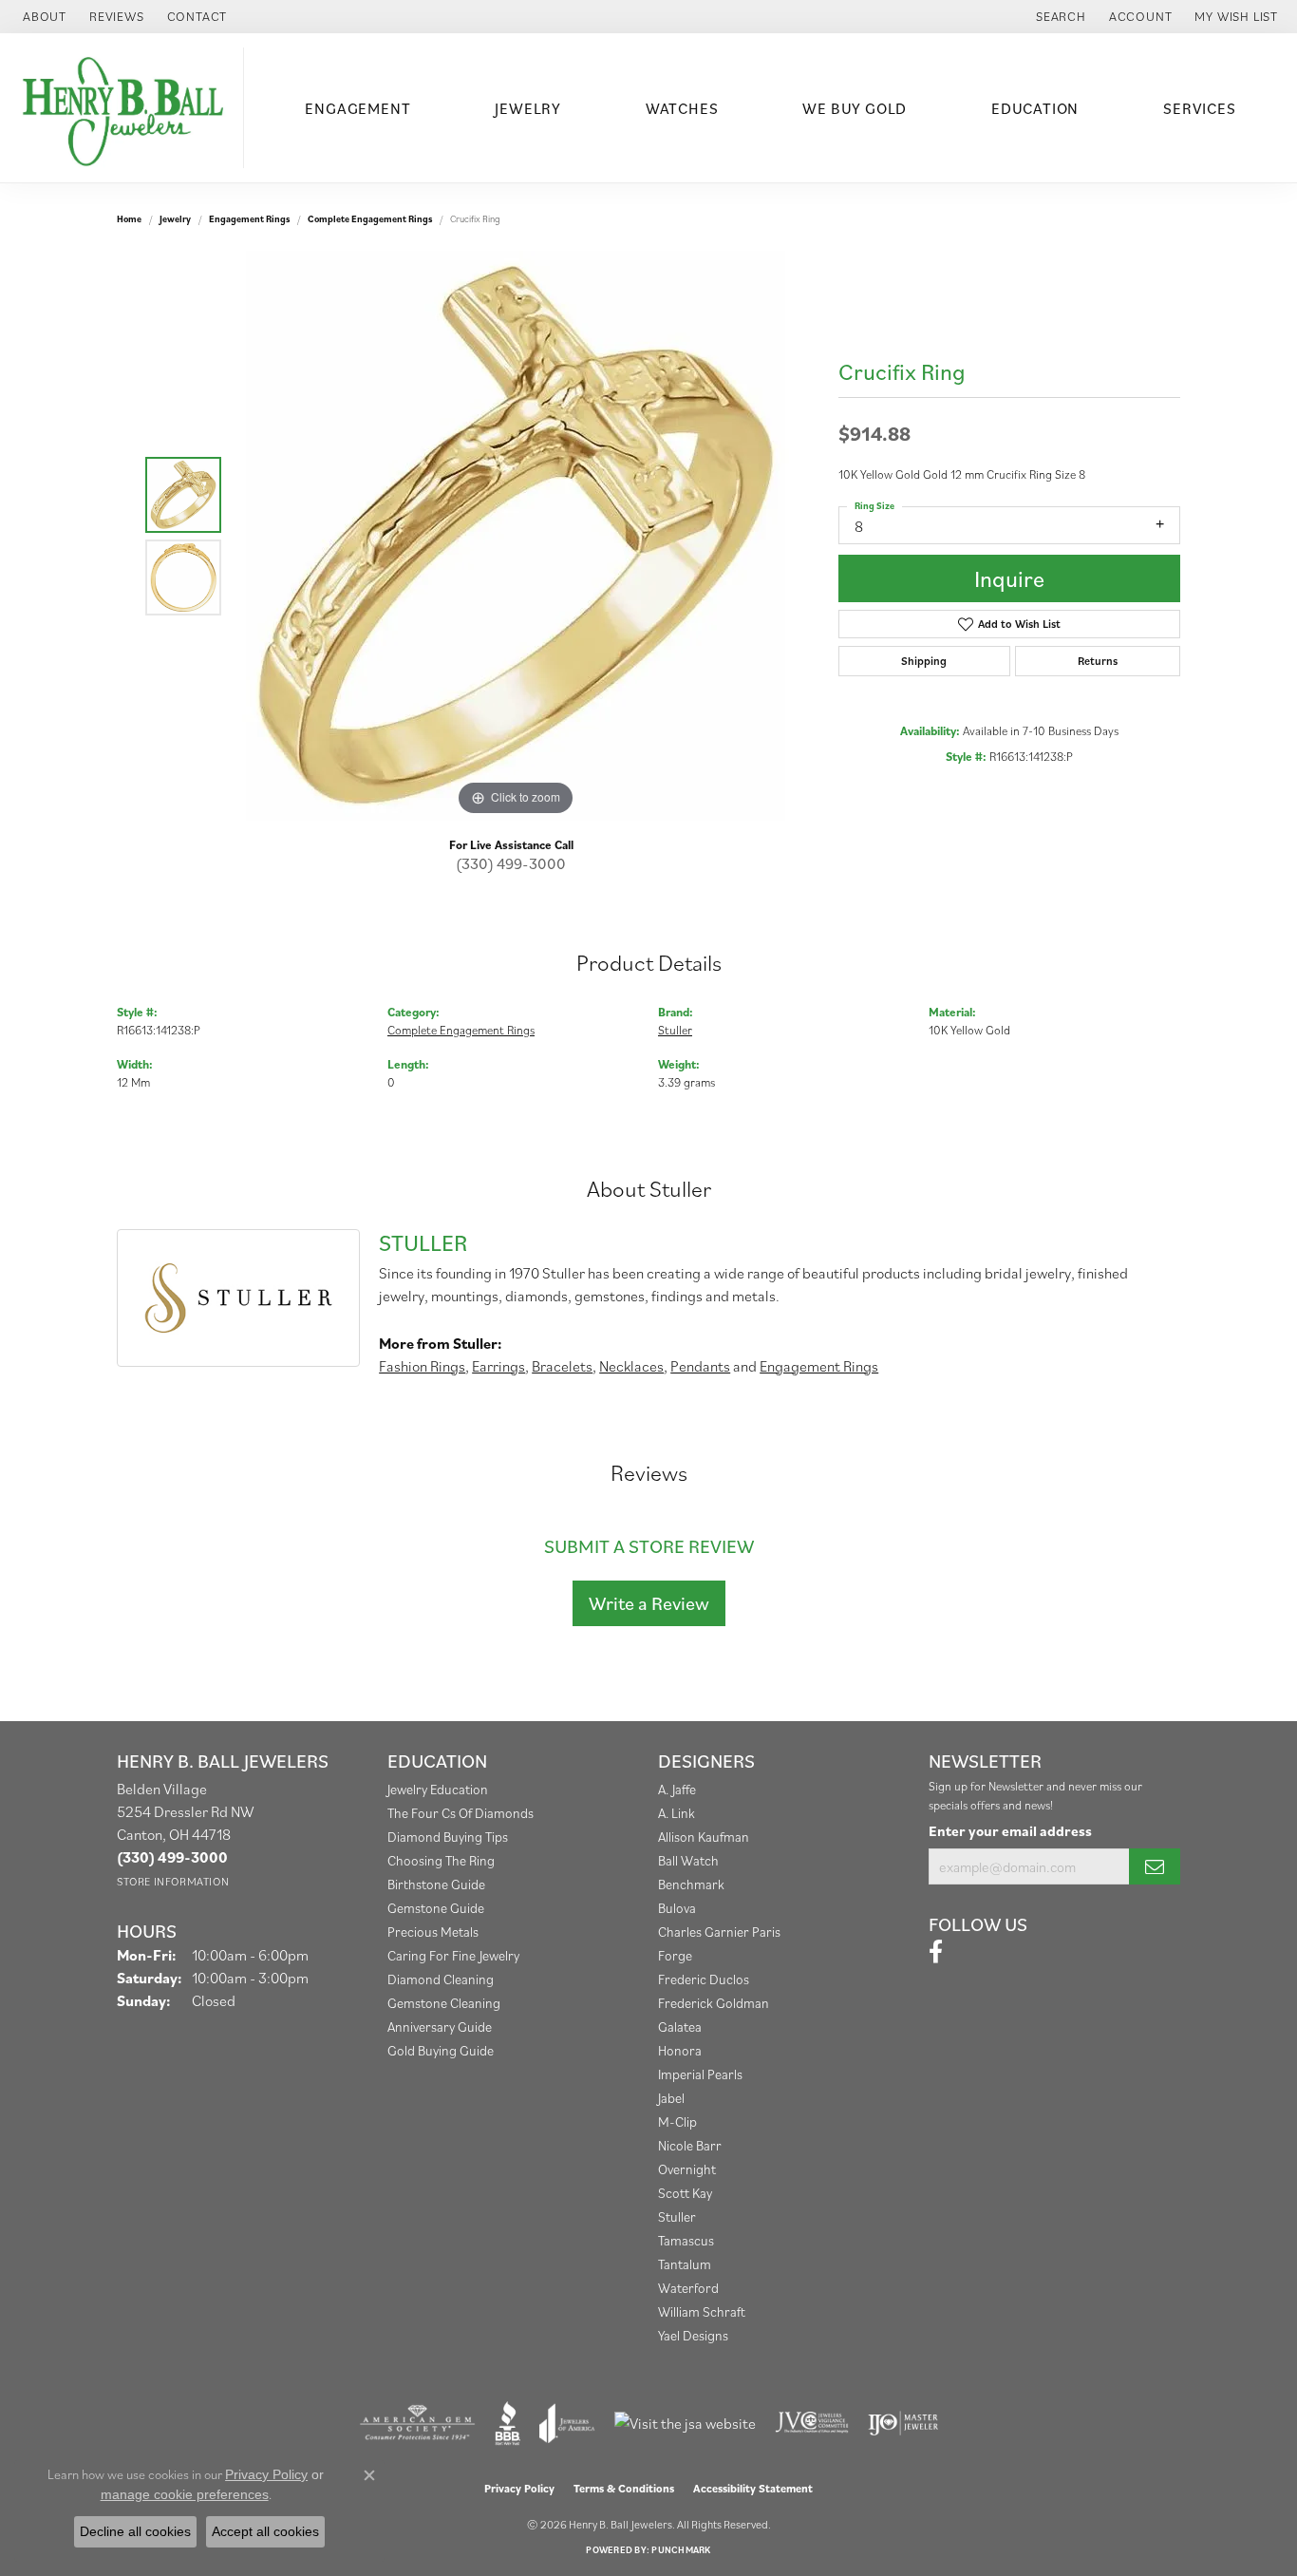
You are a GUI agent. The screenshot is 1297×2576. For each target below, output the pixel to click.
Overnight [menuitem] (687, 2169)
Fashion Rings (422, 1366)
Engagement (357, 108)
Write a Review (649, 1603)
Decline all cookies (135, 2531)
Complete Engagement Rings (370, 219)
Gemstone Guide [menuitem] (436, 1908)
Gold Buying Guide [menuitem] (441, 2050)
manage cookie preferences (185, 2494)
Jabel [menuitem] (671, 2098)
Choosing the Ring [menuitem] (441, 1860)
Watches (682, 108)
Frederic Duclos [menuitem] (704, 1979)
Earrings (498, 1366)
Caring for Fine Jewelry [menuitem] (453, 1955)
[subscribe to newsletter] (1155, 1866)
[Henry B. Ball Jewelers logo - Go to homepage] (127, 108)
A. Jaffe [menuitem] (677, 1789)
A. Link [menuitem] (677, 1813)
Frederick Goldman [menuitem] (714, 2003)
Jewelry (528, 108)
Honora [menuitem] (680, 2050)
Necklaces (631, 1366)
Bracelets (562, 1366)
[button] (1059, 17)
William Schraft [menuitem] (702, 2311)
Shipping (924, 661)
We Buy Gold (855, 108)
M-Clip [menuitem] (677, 2121)
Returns (1098, 661)
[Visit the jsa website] (685, 2423)
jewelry (175, 219)
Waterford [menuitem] (688, 2288)
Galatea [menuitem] (680, 2027)
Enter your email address (1010, 1830)
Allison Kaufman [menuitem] (704, 1837)
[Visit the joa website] (567, 2423)
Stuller (675, 1030)
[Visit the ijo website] (903, 2423)
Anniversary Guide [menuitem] (440, 2027)
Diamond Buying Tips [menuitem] (448, 1837)
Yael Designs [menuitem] (693, 2335)
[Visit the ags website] (417, 2423)
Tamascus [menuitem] (686, 2240)
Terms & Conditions (624, 2488)
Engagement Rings (249, 219)
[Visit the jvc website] (812, 2423)
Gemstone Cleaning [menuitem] (444, 2003)
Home (129, 219)
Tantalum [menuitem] (685, 2264)
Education (1035, 108)
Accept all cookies (265, 2531)
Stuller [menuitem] (677, 2216)
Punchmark (681, 2550)
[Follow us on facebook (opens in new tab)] (936, 1952)
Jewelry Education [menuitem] (438, 1789)
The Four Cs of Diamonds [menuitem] (461, 1813)
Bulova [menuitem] (677, 1908)
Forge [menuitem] (675, 1955)
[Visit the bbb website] (508, 2423)
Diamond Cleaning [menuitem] (441, 1979)
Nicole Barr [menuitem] (690, 2145)
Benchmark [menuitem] (691, 1884)
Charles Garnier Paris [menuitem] (719, 1932)
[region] (516, 536)
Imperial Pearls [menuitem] (700, 2074)
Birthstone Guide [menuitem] (436, 1884)
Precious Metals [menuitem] (433, 1932)
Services (1199, 108)
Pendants (700, 1366)
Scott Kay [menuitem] (685, 2193)
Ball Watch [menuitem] (688, 1860)
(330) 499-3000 (511, 863)
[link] (43, 17)
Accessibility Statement (753, 2488)
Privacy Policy (519, 2488)
